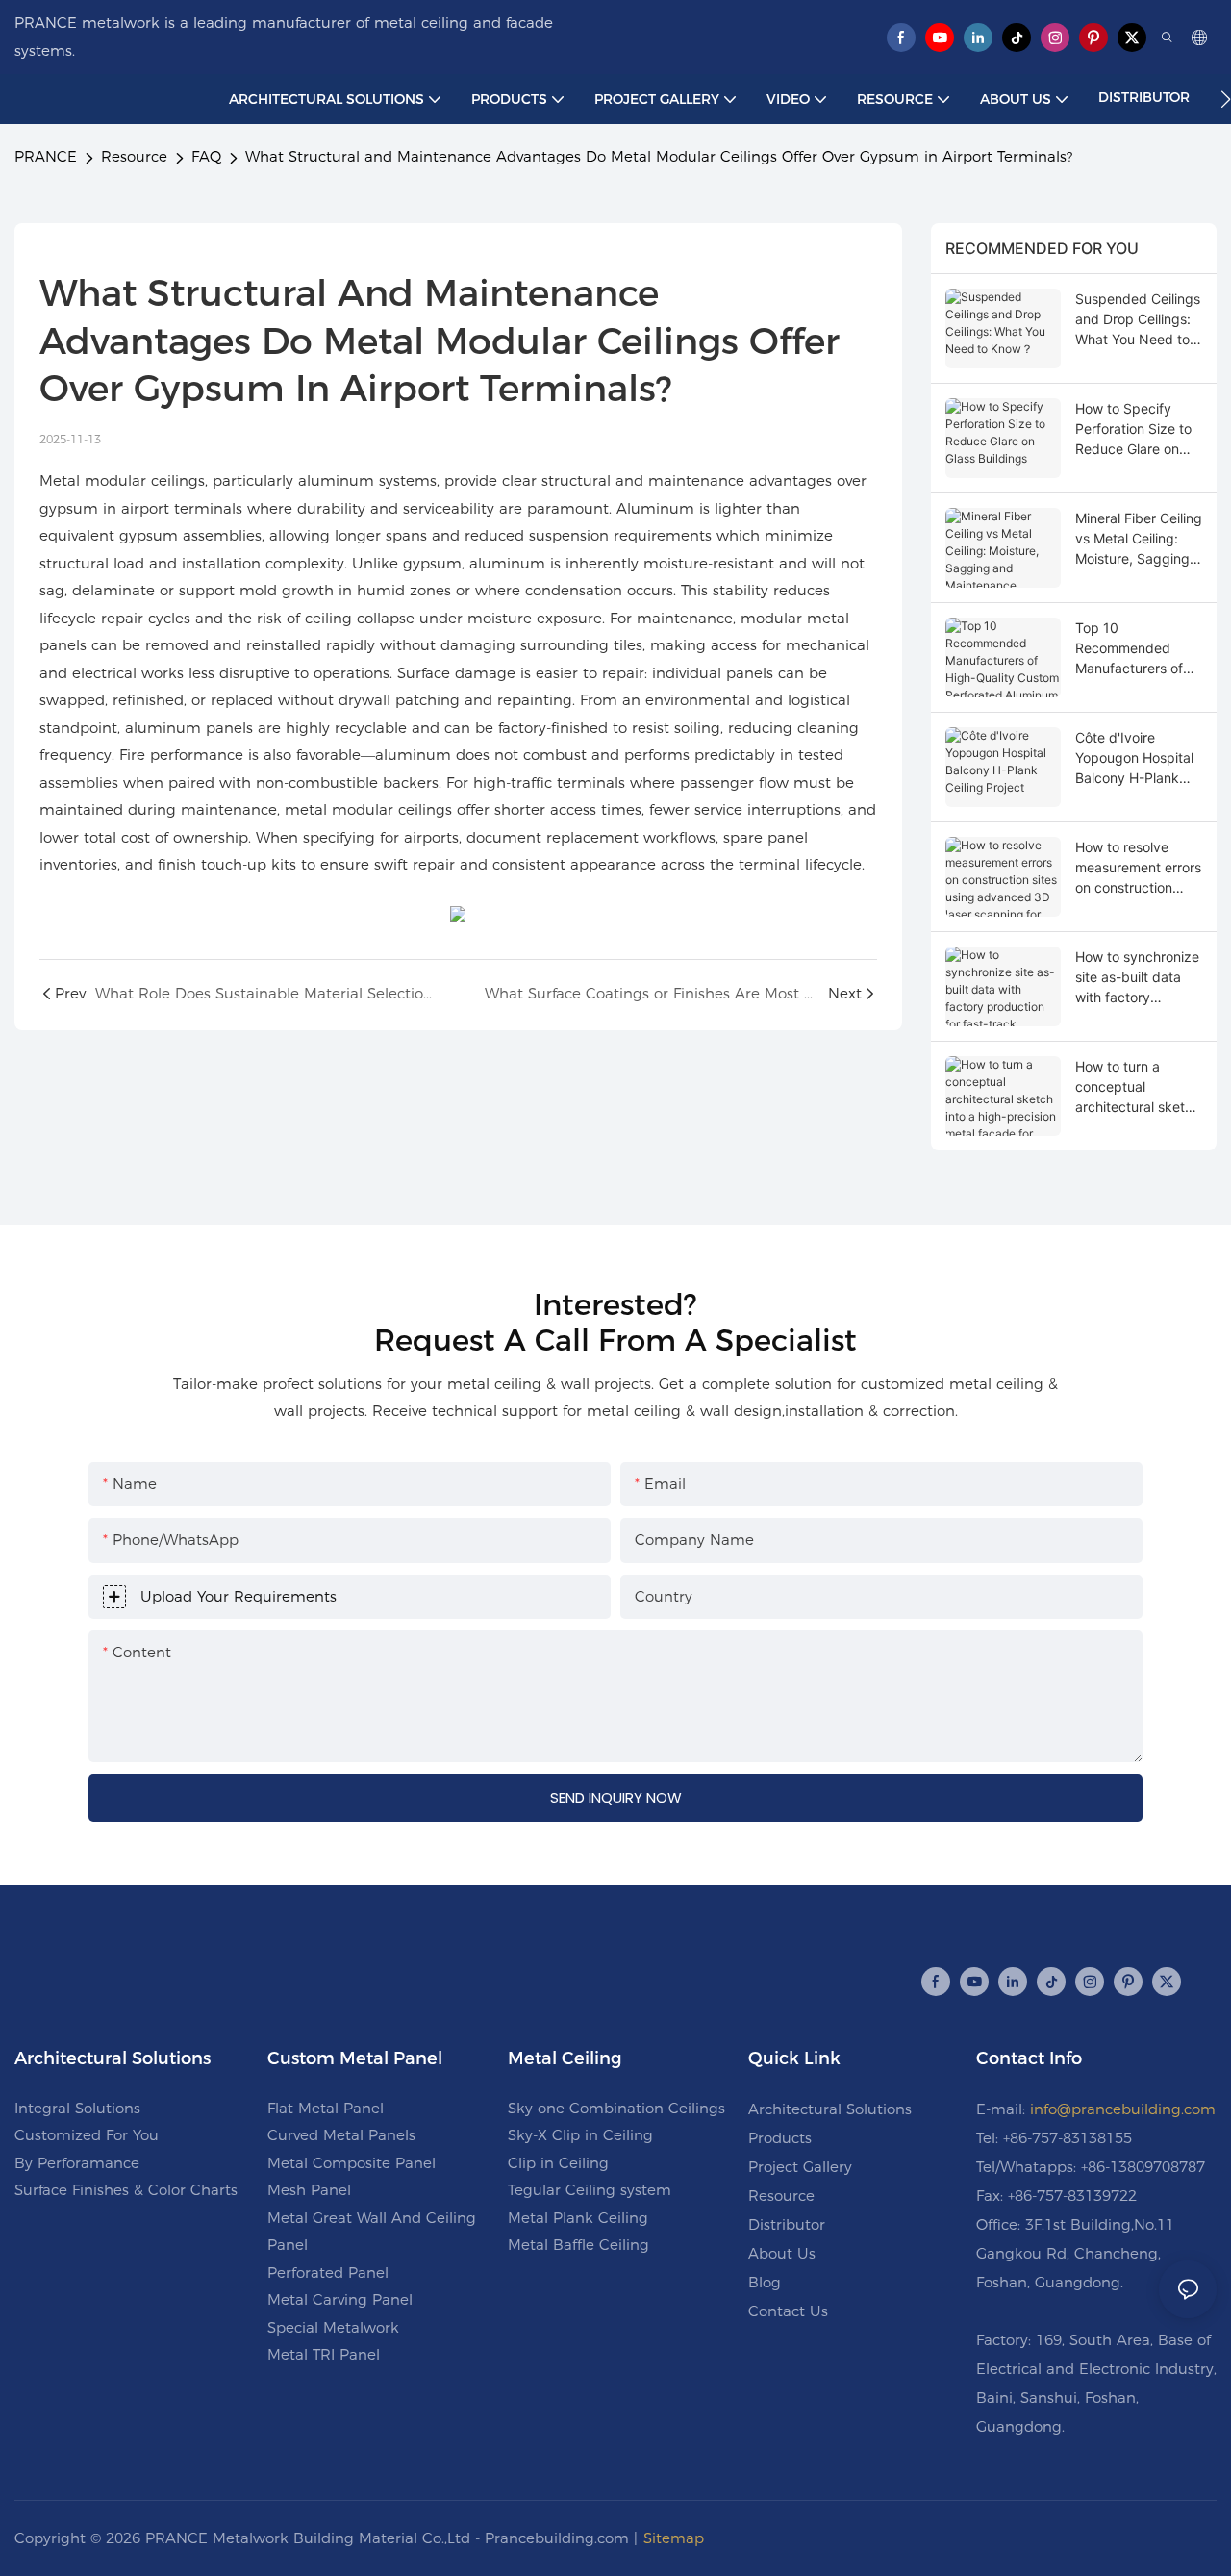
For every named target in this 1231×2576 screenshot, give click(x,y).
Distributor (787, 2224)
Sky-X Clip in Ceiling (580, 2135)
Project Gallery (800, 2167)
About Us (782, 2253)
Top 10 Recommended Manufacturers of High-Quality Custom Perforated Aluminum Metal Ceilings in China (1135, 649)
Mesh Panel (309, 2190)
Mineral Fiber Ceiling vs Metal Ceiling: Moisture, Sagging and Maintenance (1139, 539)
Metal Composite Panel (352, 2163)
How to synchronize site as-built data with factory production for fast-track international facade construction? (1137, 978)
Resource (134, 156)
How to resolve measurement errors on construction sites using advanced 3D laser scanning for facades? (1138, 868)
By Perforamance (77, 2163)
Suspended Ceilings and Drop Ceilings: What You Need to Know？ (1138, 320)
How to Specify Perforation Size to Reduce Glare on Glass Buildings (1133, 429)
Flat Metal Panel (326, 2108)
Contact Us (788, 2311)
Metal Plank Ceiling (578, 2218)
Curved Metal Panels (341, 2135)
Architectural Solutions (830, 2109)
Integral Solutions (77, 2108)
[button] (1226, 99)
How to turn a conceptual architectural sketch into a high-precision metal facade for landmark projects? (1138, 1087)
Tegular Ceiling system (590, 2190)
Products (780, 2138)
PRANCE (46, 156)
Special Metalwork (333, 2327)
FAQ (206, 156)
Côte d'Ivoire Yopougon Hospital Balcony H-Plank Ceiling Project (1134, 758)
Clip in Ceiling (558, 2163)
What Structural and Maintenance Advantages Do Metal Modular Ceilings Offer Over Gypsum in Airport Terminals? (659, 156)
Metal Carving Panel (340, 2299)
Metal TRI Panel (324, 2354)
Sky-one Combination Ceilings (616, 2108)
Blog (765, 2282)
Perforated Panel (328, 2273)
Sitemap (674, 2538)
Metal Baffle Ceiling (578, 2245)
